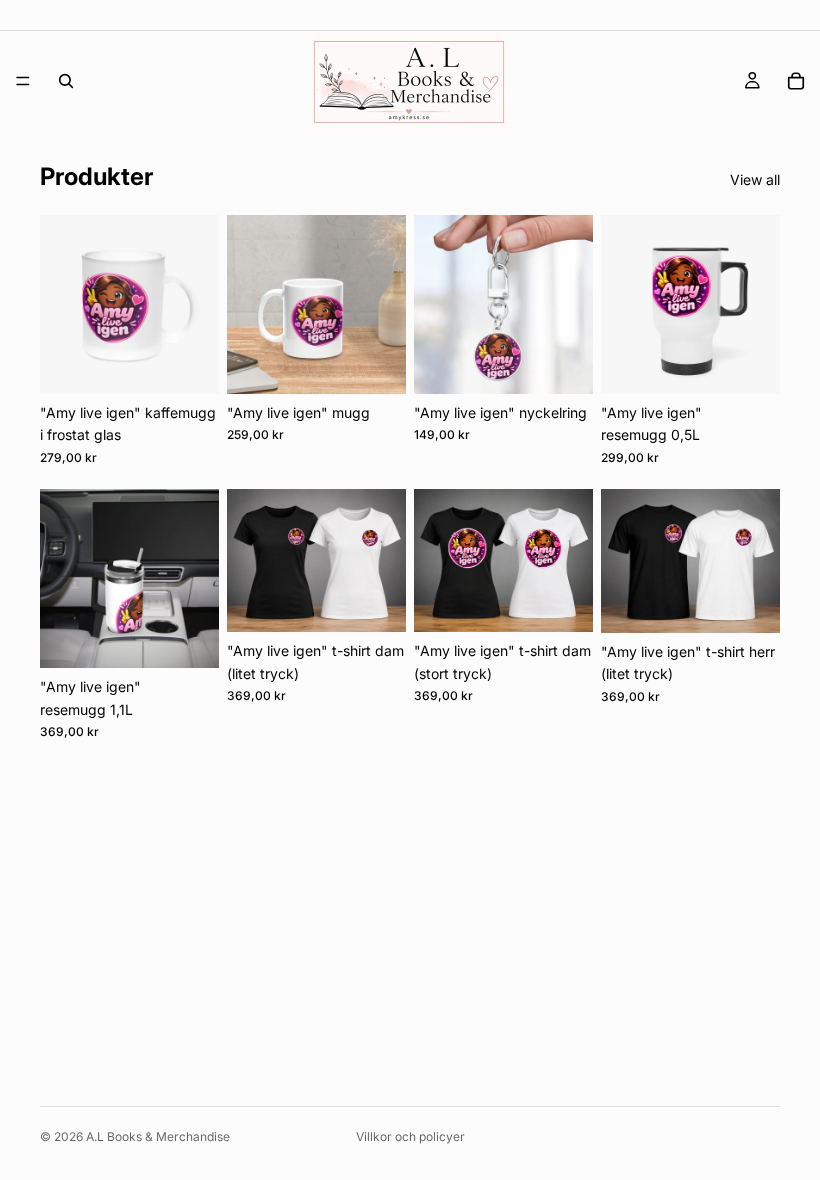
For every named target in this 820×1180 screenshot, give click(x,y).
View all (755, 179)
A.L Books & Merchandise (158, 1136)
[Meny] (23, 81)
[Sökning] (66, 81)
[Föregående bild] (62, 304)
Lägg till (205, 362)
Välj (392, 600)
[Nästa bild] (197, 304)
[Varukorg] (796, 81)
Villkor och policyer (410, 1136)
